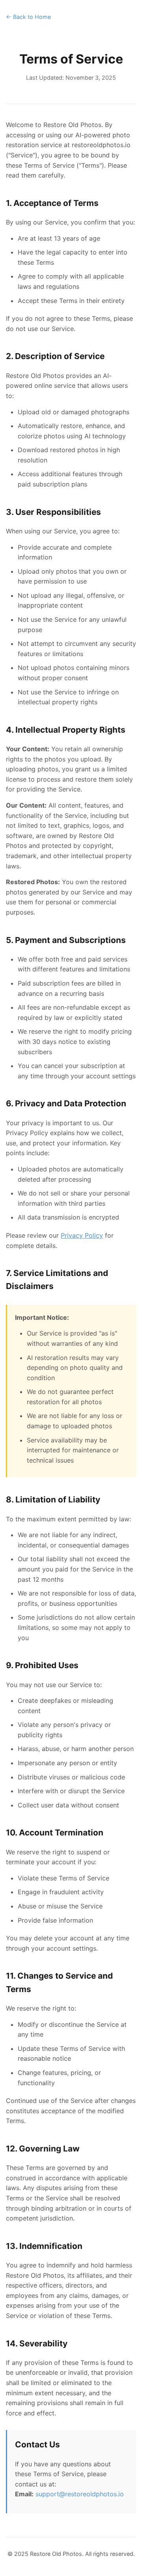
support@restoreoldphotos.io (80, 2494)
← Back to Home (28, 17)
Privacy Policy (82, 1235)
